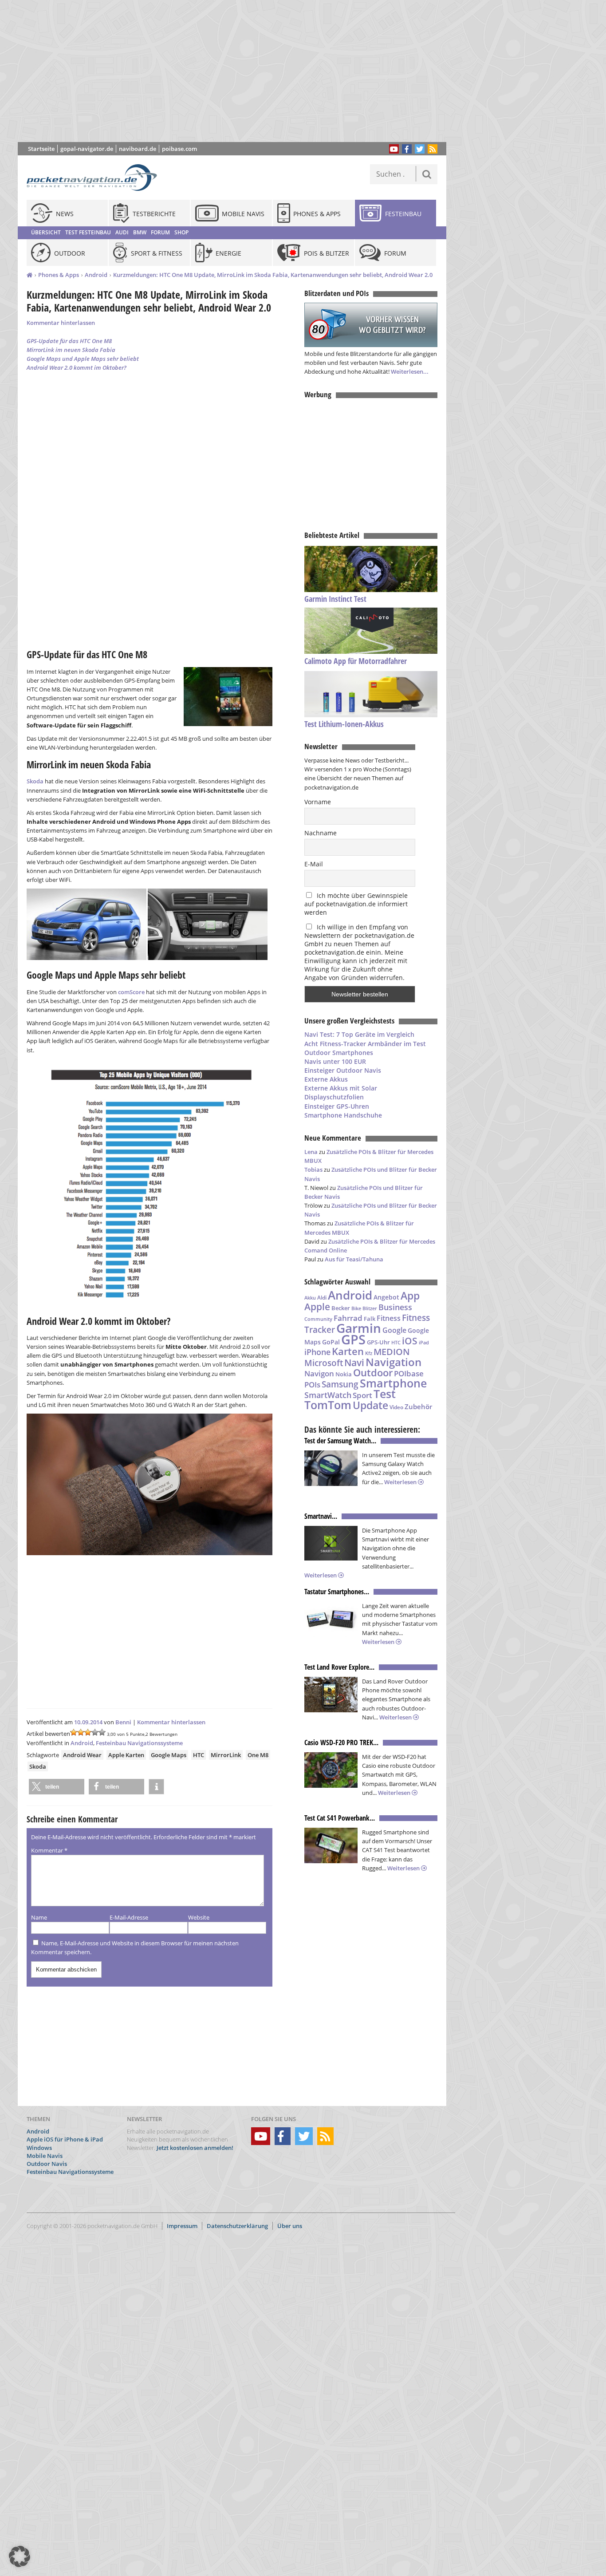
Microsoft (324, 1363)
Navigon (319, 1373)
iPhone (317, 1352)
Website (199, 1917)
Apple (317, 1306)
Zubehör (418, 1407)
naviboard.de (138, 149)
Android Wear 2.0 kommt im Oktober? (77, 367)
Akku (310, 1298)
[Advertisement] (239, 71)
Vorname (318, 802)
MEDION (392, 1351)
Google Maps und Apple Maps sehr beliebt (83, 359)
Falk (370, 1319)
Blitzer (370, 1308)
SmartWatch (328, 1395)
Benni (123, 1722)
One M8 (258, 1755)
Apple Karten (126, 1755)
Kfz (369, 1353)
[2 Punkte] (81, 1732)
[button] (57, 1787)
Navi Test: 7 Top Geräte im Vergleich (359, 1034)
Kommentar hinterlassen (61, 323)
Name (39, 1917)
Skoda (35, 781)
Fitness (389, 1318)
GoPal (331, 1342)
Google (394, 1330)
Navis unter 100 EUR (335, 1061)
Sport (362, 1395)
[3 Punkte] (88, 1732)
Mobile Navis (45, 2156)
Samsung (340, 1384)
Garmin (359, 1328)
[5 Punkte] (102, 1732)
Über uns (290, 2226)
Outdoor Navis (47, 2164)
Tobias (313, 1169)
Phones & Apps (59, 275)
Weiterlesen (401, 1482)
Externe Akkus (326, 1079)
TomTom (328, 1405)
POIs (312, 1385)
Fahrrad (348, 1318)
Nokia (344, 1374)
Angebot (386, 1297)
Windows (39, 2148)
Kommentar (49, 1850)
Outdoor (373, 1373)
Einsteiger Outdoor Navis (343, 1070)
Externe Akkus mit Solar (341, 1088)
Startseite (41, 149)
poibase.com (179, 149)
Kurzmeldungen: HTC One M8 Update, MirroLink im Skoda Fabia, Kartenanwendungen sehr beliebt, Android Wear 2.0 (273, 275)
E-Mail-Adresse (129, 1917)
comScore (131, 992)
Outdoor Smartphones (339, 1053)
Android (96, 275)
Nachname (321, 833)
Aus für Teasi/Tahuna (354, 1259)
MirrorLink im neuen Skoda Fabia (71, 350)
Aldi (322, 1298)
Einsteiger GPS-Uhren (337, 1106)
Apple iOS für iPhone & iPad (65, 2140)
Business (395, 1307)
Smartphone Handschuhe (343, 1115)
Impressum (182, 2226)
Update (370, 1405)
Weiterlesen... (410, 371)
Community (318, 1319)
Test (385, 1394)
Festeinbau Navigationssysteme (139, 1743)
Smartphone (393, 1383)
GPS (353, 1339)
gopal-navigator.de (87, 149)
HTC (199, 1755)
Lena (311, 1152)
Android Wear (82, 1755)
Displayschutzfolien (334, 1097)
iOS (410, 1341)
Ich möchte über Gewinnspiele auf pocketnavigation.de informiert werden (356, 904)
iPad (424, 1342)
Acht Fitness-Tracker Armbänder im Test (365, 1044)
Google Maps (169, 1755)
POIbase (409, 1373)
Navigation (394, 1362)
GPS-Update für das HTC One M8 (69, 341)
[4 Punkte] (95, 1732)
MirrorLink (226, 1755)
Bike (356, 1308)
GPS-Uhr (378, 1342)
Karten (348, 1351)
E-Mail (314, 864)
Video (396, 1407)
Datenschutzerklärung (237, 2226)
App (410, 1296)
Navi (354, 1363)
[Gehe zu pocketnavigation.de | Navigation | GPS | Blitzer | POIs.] (30, 275)
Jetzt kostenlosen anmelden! (195, 2148)
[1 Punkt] (74, 1732)
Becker (341, 1308)
